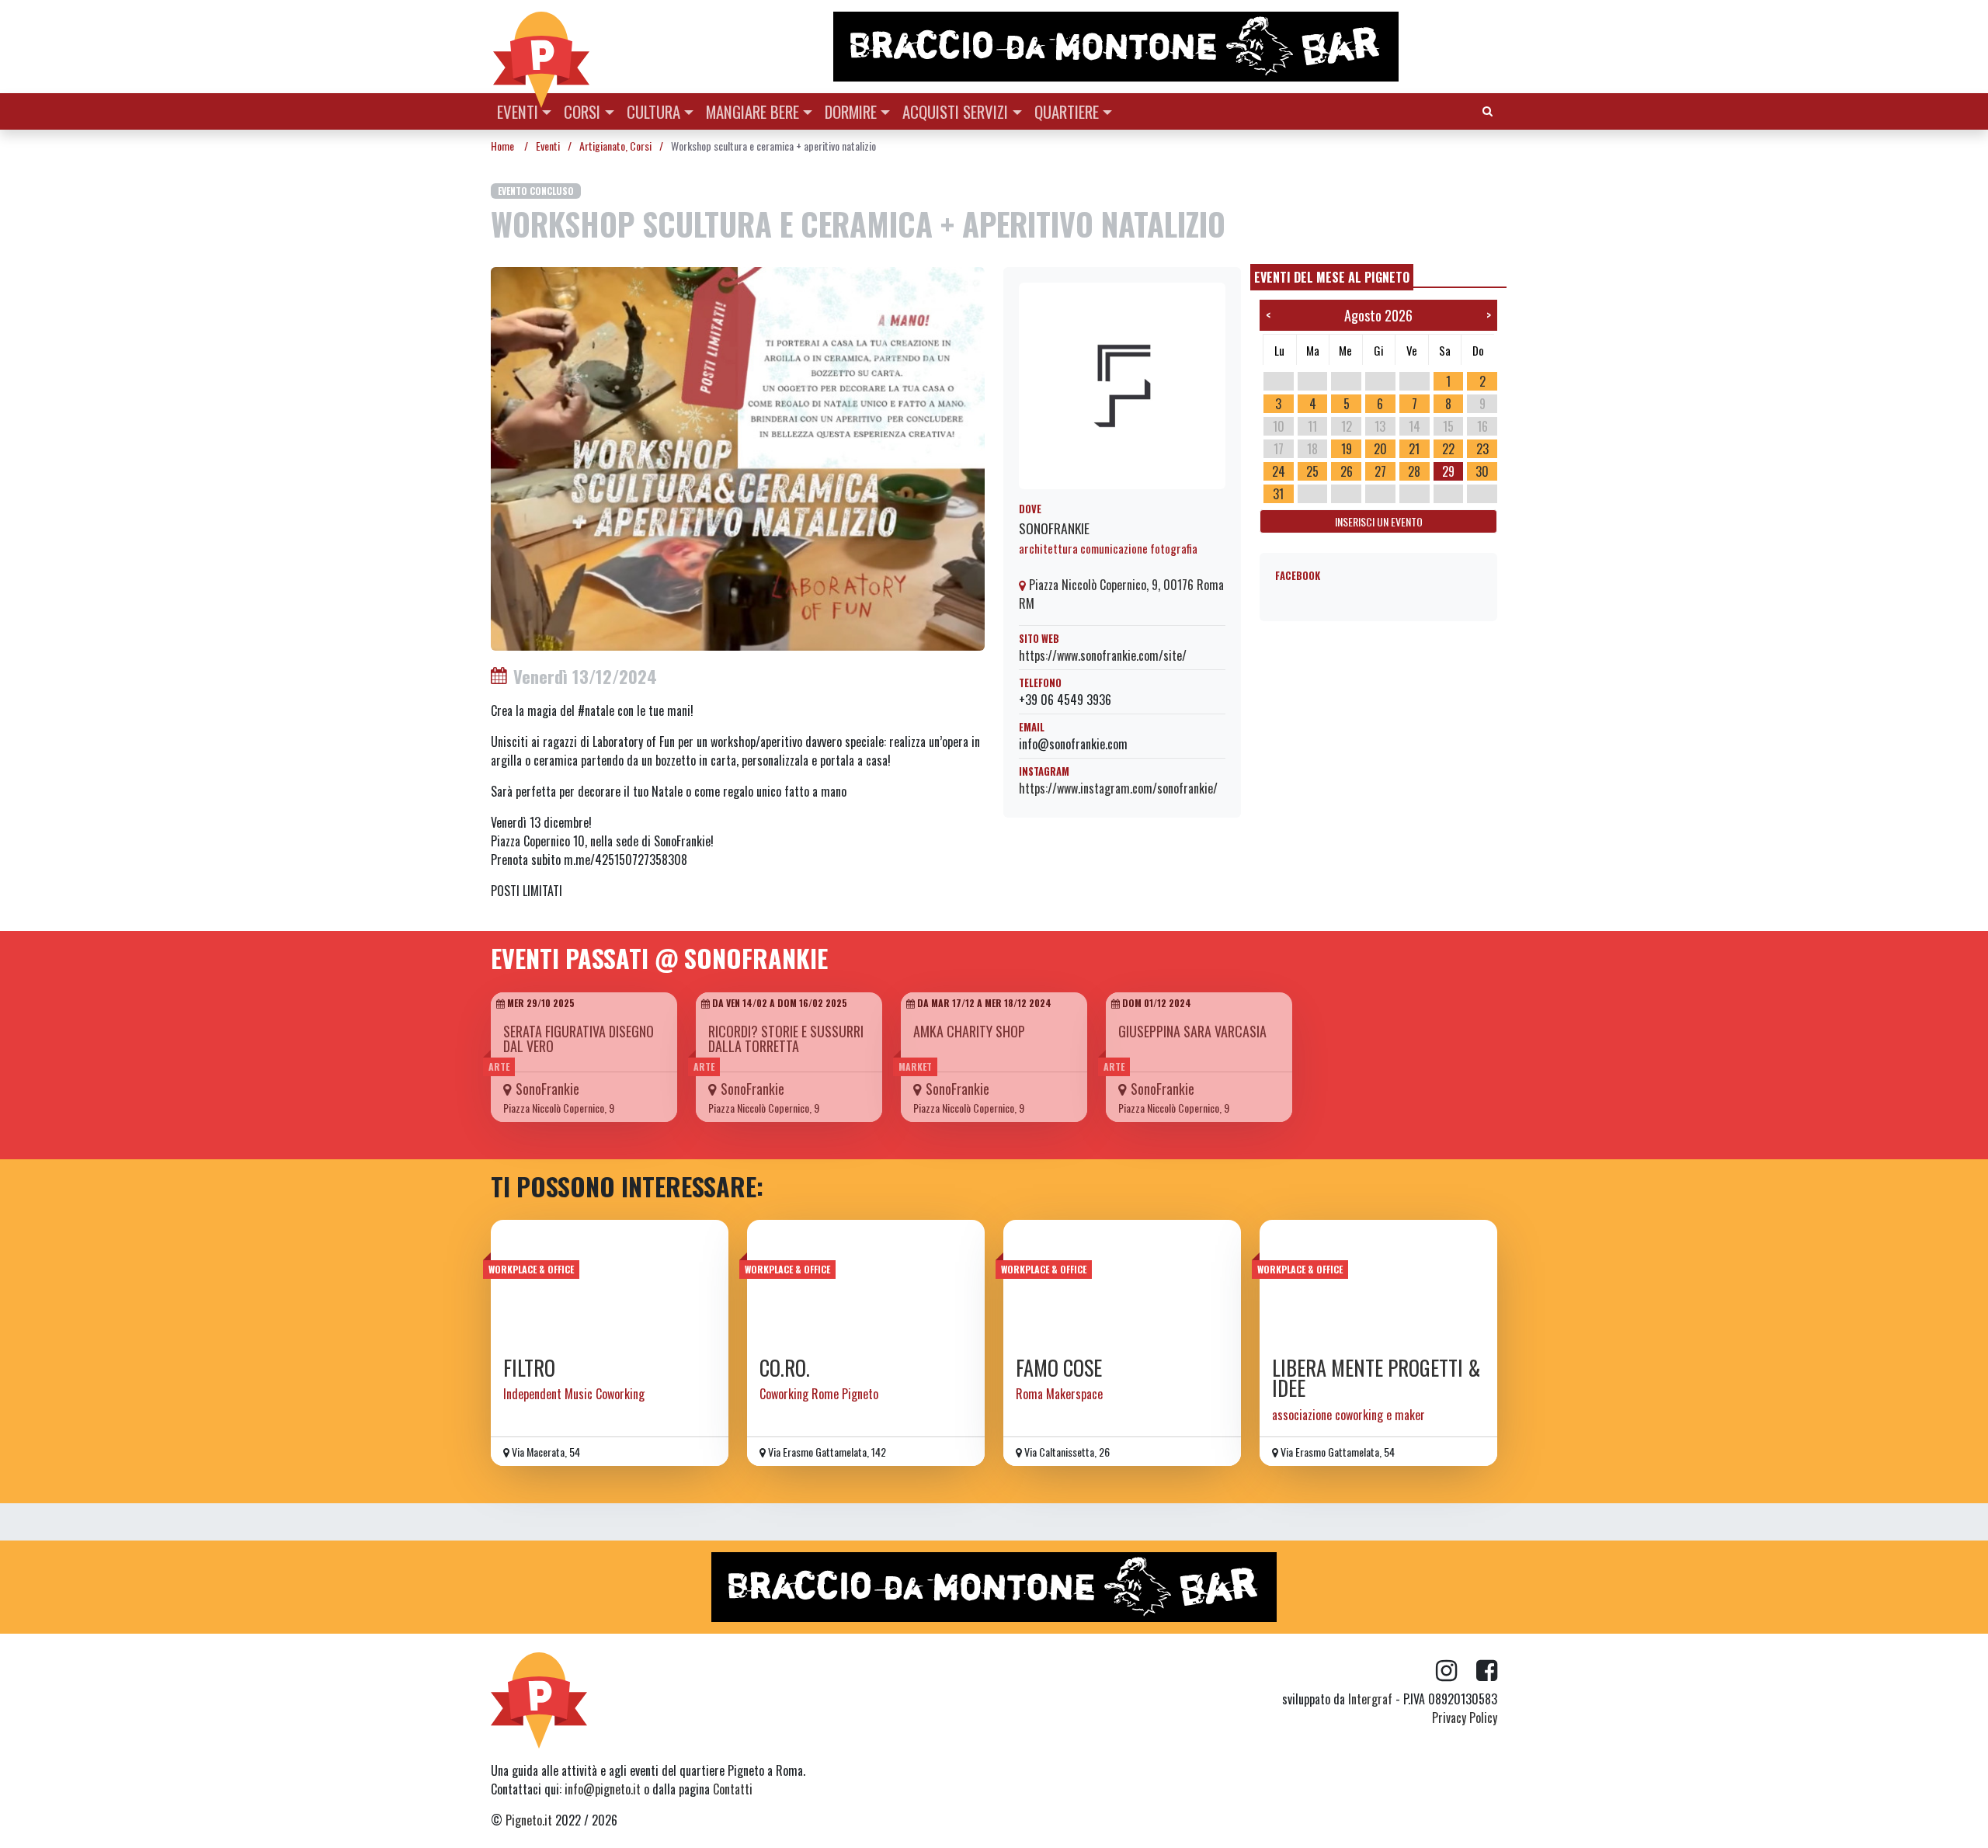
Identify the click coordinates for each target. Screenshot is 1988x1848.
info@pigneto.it (603, 1789)
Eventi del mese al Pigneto (1332, 277)
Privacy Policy (1465, 1718)
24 (1279, 471)
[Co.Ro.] (866, 1283)
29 (1448, 471)
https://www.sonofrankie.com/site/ (1103, 655)
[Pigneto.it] (541, 47)
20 (1380, 449)
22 (1448, 449)
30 (1482, 471)
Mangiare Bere (752, 111)
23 (1482, 449)
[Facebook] (1487, 1671)
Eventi (518, 111)
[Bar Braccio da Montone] (1164, 47)
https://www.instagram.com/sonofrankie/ (1118, 788)
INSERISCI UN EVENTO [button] (1379, 521)
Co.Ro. (785, 1368)
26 (1347, 471)
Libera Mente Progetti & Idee (1376, 1378)
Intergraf (1370, 1699)
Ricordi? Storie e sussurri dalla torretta (786, 1039)
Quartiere (1067, 111)
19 (1347, 449)
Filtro (529, 1368)
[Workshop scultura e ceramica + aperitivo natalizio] (738, 457)
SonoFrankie (1054, 528)
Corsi (582, 111)
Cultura (653, 111)
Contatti (733, 1789)
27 (1380, 471)
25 (1312, 471)
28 (1414, 471)
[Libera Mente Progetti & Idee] (1378, 1283)
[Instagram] (1456, 1671)
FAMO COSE (1059, 1368)
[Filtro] (610, 1283)
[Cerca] (1488, 110)
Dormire (851, 111)
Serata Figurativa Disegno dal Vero (579, 1039)
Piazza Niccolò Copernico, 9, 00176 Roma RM (1121, 594)
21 (1414, 449)
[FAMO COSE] (1122, 1283)
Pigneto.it (529, 1820)
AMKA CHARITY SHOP (969, 1031)
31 (1278, 494)
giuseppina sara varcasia (1192, 1031)
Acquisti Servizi (955, 111)
